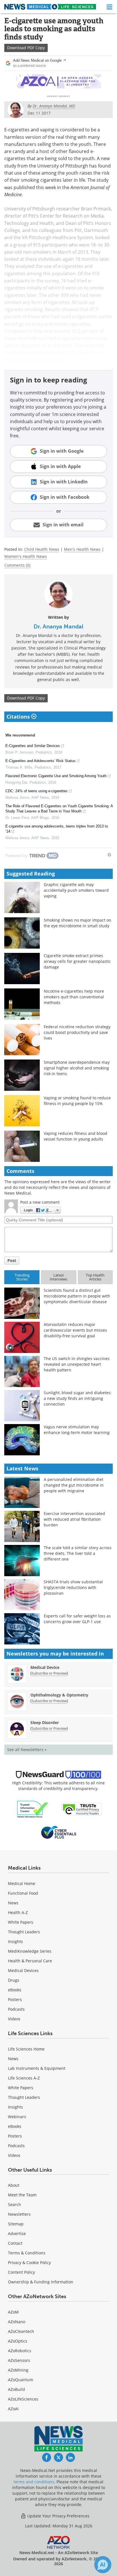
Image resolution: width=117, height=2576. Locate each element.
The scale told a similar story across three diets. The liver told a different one (78, 1553)
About (14, 2185)
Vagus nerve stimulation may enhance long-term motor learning (77, 1430)
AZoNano (17, 2322)
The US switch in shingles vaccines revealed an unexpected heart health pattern (77, 1364)
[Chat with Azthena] (103, 2565)
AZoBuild (16, 2389)
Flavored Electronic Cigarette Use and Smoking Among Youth (56, 776)
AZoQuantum (21, 2380)
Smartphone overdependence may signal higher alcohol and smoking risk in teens (77, 1068)
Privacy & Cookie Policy (29, 2262)
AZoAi (13, 2409)
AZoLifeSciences (23, 2399)
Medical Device (45, 1667)
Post (12, 1260)
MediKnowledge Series (30, 1951)
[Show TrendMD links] (109, 855)
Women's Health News (26, 556)
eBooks (15, 1990)
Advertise (17, 2233)
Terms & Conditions (27, 2253)
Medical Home (22, 1883)
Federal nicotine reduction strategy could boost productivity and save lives (77, 1032)
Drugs (14, 1980)
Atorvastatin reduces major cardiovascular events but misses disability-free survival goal (75, 1330)
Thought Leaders (24, 1932)
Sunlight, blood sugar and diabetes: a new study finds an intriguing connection (78, 1398)
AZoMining (18, 2370)
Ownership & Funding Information (41, 2282)
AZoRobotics (20, 2351)
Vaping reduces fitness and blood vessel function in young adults (76, 1136)
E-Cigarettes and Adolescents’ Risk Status (40, 761)
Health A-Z (18, 1912)
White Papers (21, 1922)
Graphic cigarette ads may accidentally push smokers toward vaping (76, 890)
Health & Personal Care (30, 1961)
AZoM (13, 2312)
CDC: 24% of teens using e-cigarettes (36, 791)
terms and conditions (34, 2482)
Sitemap (16, 2224)
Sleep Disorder (45, 1722)
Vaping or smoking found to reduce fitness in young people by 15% (77, 1101)
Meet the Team (22, 2195)
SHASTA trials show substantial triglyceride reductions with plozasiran (73, 1587)
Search (14, 2204)
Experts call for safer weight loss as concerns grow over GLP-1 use (77, 1619)
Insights (15, 1941)
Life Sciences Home (26, 2049)
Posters (15, 1999)
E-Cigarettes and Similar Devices (33, 746)
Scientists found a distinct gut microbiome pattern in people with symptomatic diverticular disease (77, 1296)
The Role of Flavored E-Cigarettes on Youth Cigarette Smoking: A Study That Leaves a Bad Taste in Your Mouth (59, 809)
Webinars (17, 2117)
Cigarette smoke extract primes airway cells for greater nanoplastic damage (77, 961)
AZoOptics (18, 2341)
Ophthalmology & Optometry (59, 1695)
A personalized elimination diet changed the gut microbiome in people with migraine (74, 1485)
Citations (19, 717)
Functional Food (23, 1893)
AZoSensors (19, 2360)
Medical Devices (23, 1970)
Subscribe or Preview (49, 1673)
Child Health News (42, 549)
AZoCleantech (21, 2331)
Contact (15, 2243)
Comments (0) (17, 565)
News (13, 1903)
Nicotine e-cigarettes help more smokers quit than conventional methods (74, 997)
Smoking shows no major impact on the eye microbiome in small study (78, 923)
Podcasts (16, 2009)
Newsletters (19, 2214)
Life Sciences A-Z (24, 2078)
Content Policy (21, 2272)
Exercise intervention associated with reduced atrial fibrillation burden (74, 1519)
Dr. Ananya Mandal (58, 626)
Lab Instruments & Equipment (37, 2068)
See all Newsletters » (27, 1750)
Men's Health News (82, 549)
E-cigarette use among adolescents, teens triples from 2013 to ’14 (57, 829)
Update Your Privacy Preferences (58, 2516)
